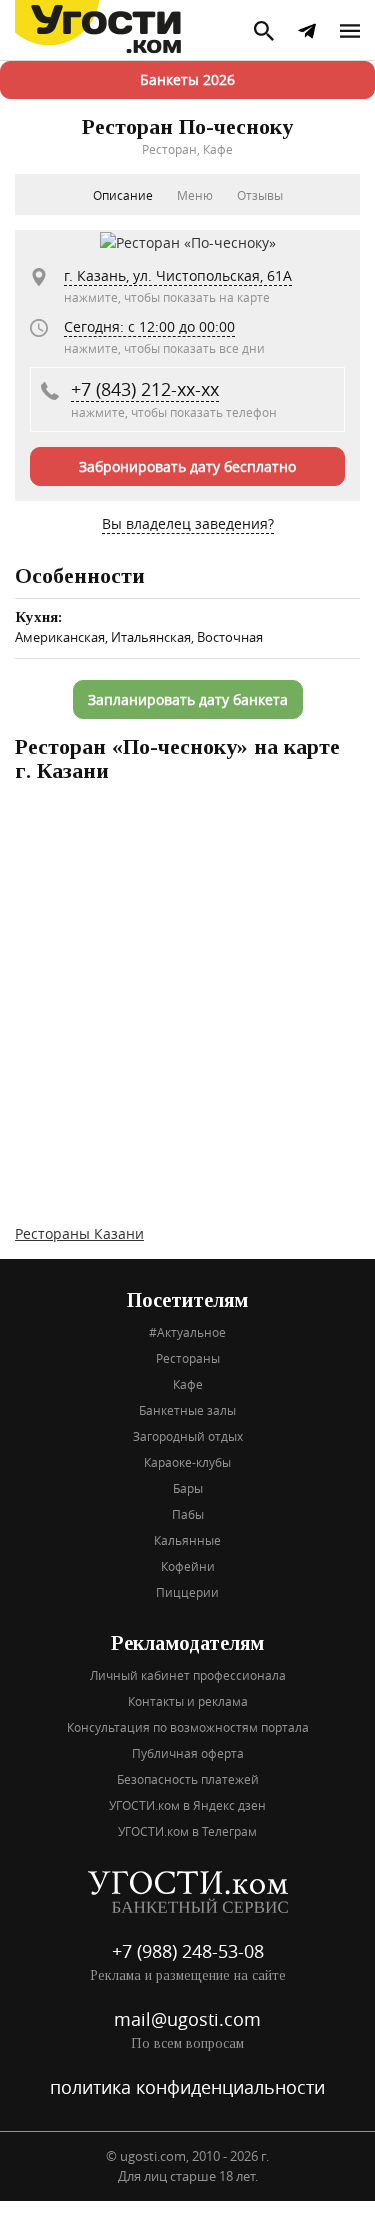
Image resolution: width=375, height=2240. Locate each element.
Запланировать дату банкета (188, 699)
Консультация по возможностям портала (188, 1727)
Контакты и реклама (188, 1701)
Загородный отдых (188, 1436)
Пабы (188, 1514)
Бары (188, 1488)
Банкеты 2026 (187, 79)
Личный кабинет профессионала (188, 1675)
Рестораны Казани (79, 1233)
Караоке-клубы (187, 1462)
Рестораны (188, 1358)
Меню (195, 195)
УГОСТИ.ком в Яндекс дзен (187, 1805)
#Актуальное (187, 1332)
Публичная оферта (188, 1753)
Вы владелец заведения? (188, 523)
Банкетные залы (187, 1410)
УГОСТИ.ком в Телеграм (187, 1831)
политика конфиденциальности (187, 2087)
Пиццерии (187, 1592)
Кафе (188, 1384)
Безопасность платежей (188, 1779)
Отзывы (260, 195)
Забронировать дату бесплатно (187, 466)
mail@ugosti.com (187, 2019)
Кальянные (187, 1540)
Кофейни (188, 1566)
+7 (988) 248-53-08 (188, 1951)
